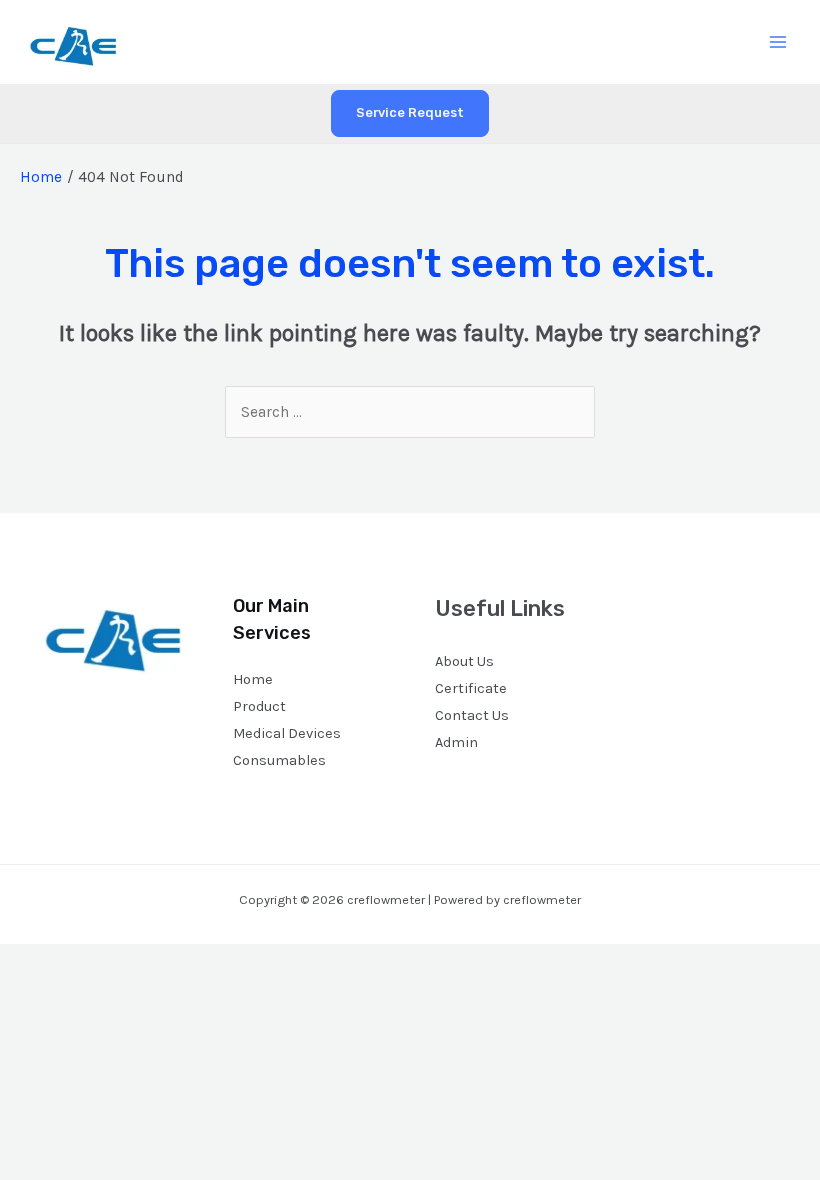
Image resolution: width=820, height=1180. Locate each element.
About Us (464, 661)
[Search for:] (410, 412)
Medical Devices (287, 733)
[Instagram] (705, 616)
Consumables (279, 760)
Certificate (471, 688)
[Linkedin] (759, 616)
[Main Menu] (778, 41)
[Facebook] (651, 616)
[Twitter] (678, 616)
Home (253, 679)
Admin (456, 742)
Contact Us (472, 715)
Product (259, 706)
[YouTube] (732, 616)
